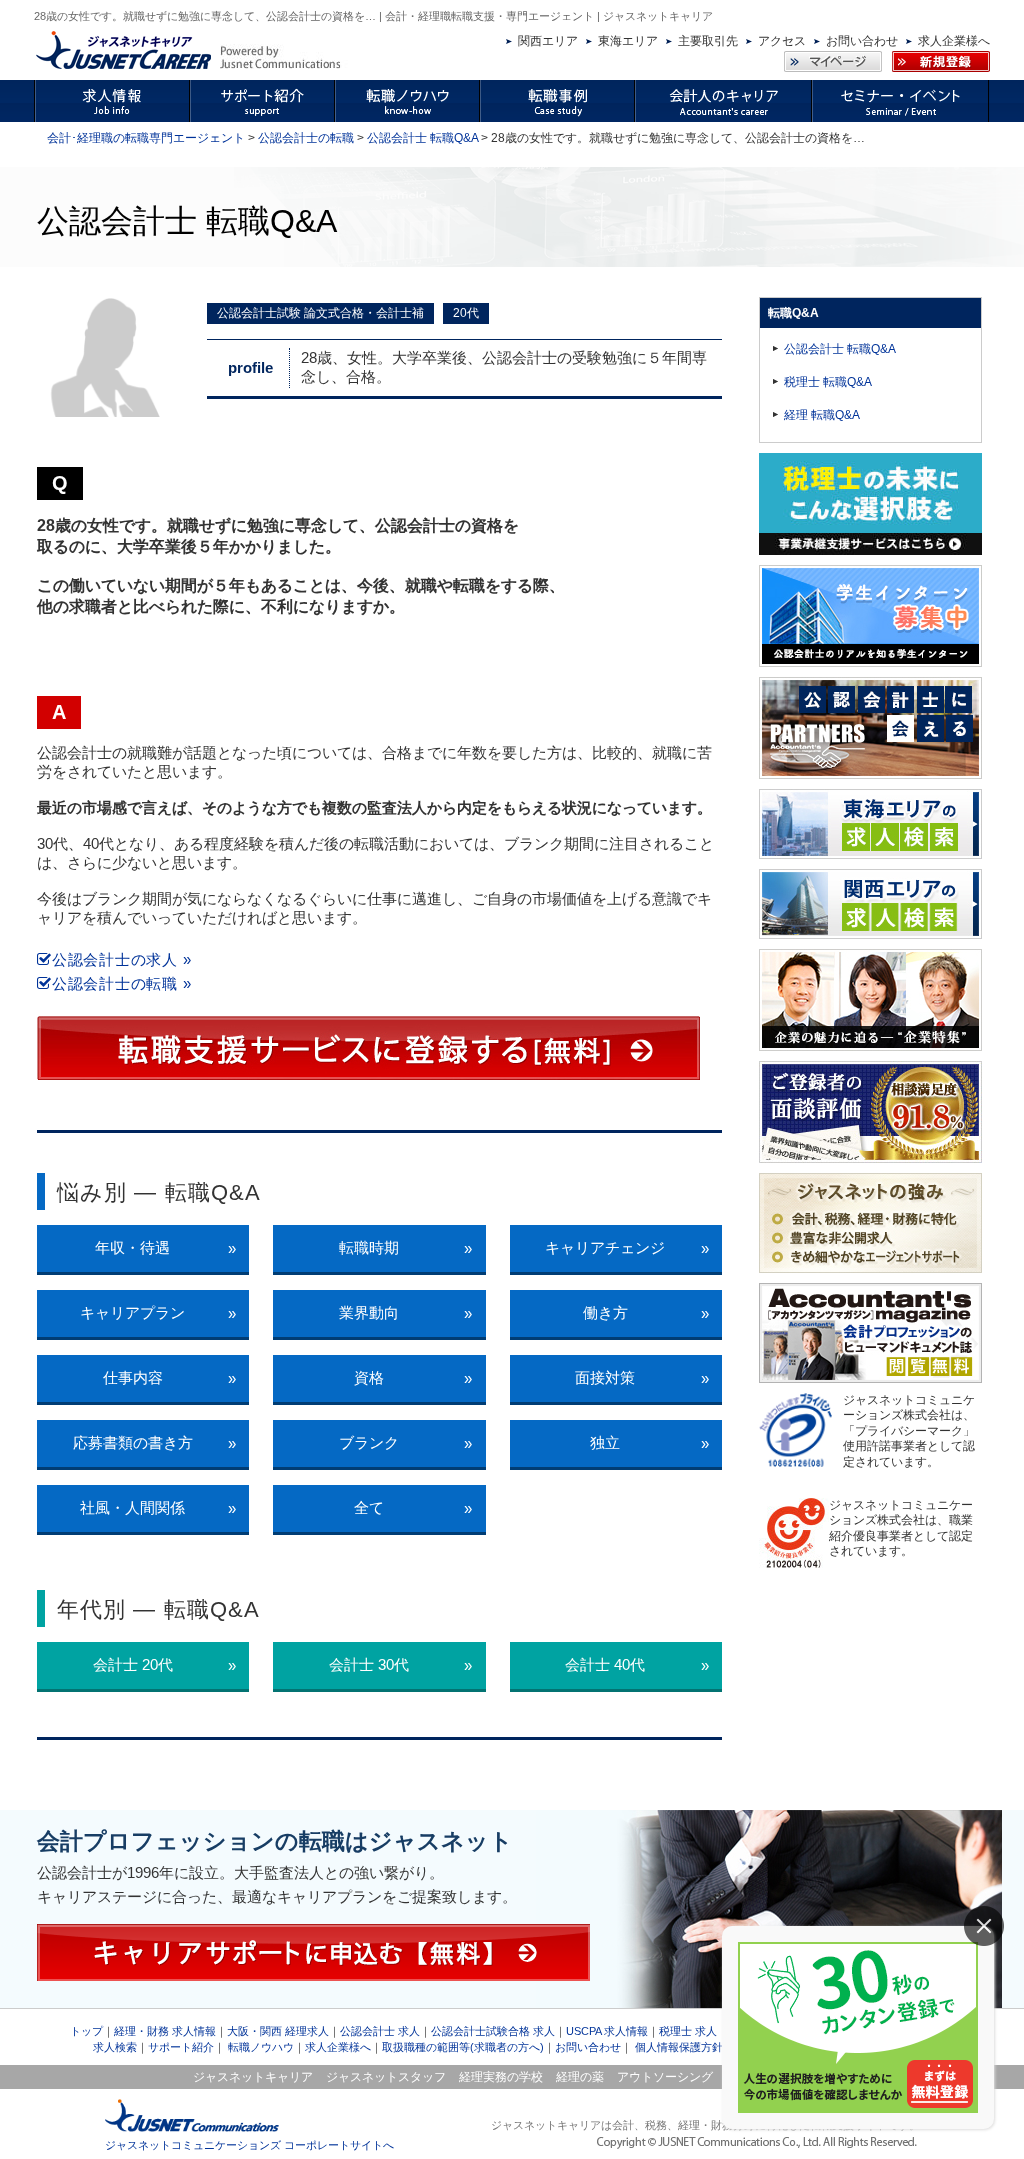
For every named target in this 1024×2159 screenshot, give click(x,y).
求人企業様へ (954, 41)
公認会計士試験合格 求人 (493, 2031)
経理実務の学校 (501, 2077)
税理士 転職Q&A (828, 382)
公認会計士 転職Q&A (422, 138)
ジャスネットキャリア (253, 2077)
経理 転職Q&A (822, 415)
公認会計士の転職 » (121, 983)
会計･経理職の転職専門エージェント (146, 138)
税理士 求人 (688, 2031)
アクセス (782, 41)
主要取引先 (708, 41)
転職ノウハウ (261, 2047)
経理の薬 (580, 2077)
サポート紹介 (181, 2047)
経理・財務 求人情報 (165, 2031)
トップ (86, 2031)
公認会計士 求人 (380, 2031)
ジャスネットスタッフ (386, 2077)
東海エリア (628, 41)
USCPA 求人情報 (607, 2031)
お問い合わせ (862, 41)
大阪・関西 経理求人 (278, 2031)
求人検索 (115, 2047)
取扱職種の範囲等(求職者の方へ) (463, 2047)
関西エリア (548, 41)
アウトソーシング (665, 2077)
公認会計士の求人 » (121, 959)
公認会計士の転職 (306, 138)
